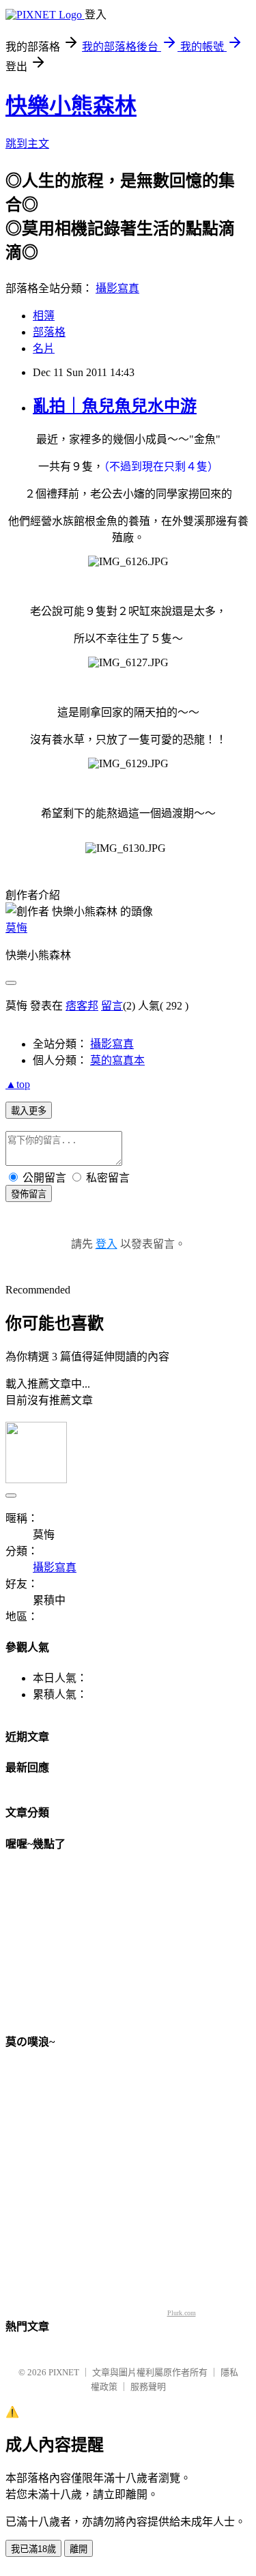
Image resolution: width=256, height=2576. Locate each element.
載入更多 (29, 1111)
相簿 (44, 316)
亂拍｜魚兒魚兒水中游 (115, 406)
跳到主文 (27, 144)
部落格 (49, 332)
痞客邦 (82, 1006)
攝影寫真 (117, 288)
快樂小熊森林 (71, 106)
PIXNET (64, 2372)
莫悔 (16, 928)
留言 (112, 1006)
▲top (18, 1084)
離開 (79, 2549)
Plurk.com (182, 2313)
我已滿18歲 (33, 2549)
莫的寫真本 (117, 1060)
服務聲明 (148, 2387)
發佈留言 (29, 1194)
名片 (44, 348)
